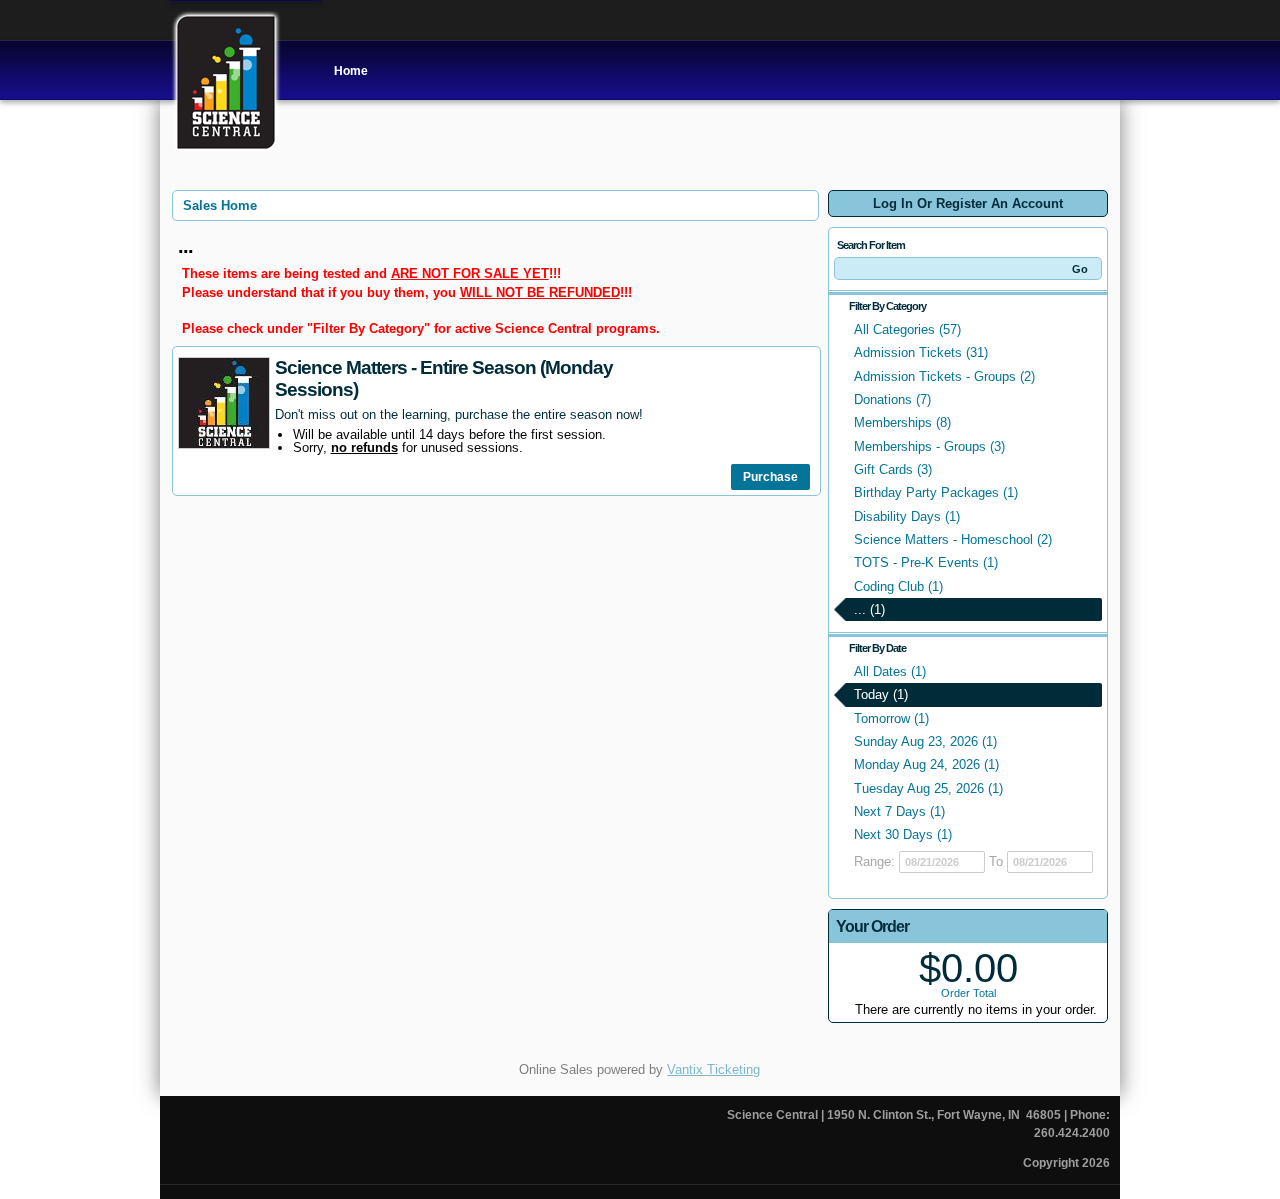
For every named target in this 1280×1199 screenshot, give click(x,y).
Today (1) (881, 694)
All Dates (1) (890, 671)
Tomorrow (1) (891, 718)
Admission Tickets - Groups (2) (944, 376)
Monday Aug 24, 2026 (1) (926, 764)
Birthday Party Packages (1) (936, 492)
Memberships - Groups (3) (929, 446)
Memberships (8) (902, 422)
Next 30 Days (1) (903, 834)
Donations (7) (892, 399)
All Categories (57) (907, 329)
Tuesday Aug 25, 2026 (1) (928, 788)
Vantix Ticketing (713, 1069)
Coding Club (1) (898, 586)
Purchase (770, 477)
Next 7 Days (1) (899, 811)
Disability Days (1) (907, 516)
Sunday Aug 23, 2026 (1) (925, 741)
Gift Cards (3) (893, 469)
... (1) (869, 609)
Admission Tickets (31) (921, 352)
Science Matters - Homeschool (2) (953, 539)
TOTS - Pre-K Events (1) (926, 562)
